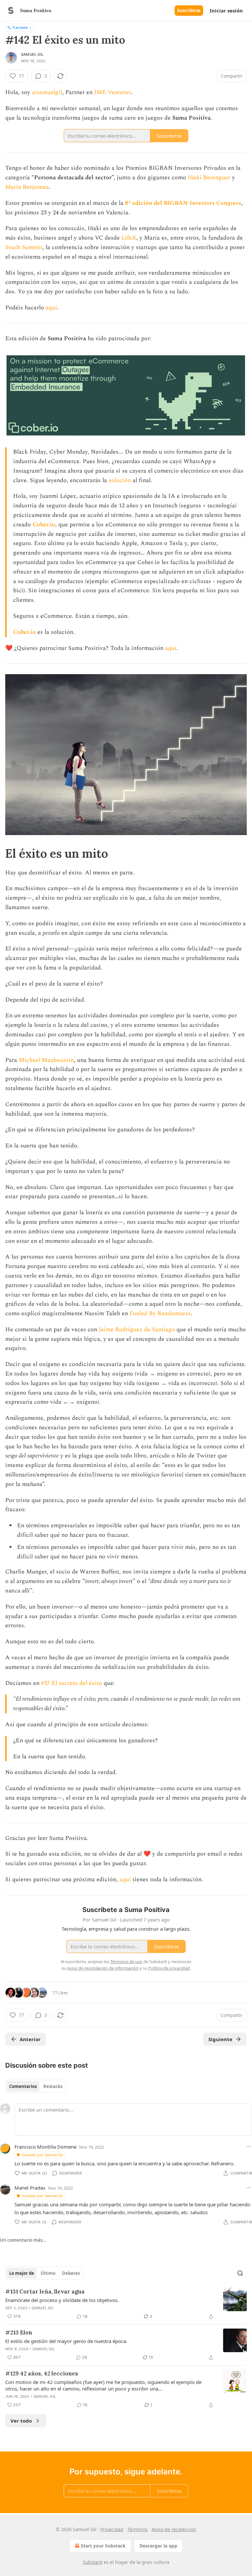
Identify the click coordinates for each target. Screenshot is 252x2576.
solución (120, 480)
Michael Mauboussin (46, 1060)
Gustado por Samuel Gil (42, 2155)
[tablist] (36, 2086)
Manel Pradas (30, 2188)
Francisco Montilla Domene (45, 2147)
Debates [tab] (71, 2273)
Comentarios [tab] (23, 2086)
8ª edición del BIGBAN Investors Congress (183, 203)
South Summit (24, 247)
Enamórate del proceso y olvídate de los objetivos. (62, 2300)
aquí (51, 308)
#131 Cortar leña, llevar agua (45, 2292)
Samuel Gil (32, 54)
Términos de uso (126, 1961)
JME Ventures (113, 92)
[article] (126, 2304)
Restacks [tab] (53, 2086)
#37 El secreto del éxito (72, 1683)
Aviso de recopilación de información (103, 1968)
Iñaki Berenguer (209, 177)
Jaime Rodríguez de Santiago (138, 1329)
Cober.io (44, 525)
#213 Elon (19, 2332)
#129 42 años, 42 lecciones (42, 2373)
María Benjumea (27, 187)
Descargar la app (158, 2546)
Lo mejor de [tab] (22, 2273)
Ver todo (21, 2421)
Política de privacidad (169, 1968)
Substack (93, 2562)
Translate (20, 27)
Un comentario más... (23, 2240)
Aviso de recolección (174, 2529)
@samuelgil (47, 92)
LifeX (129, 238)
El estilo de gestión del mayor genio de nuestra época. (66, 2341)
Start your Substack (103, 2546)
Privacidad (112, 2529)
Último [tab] (48, 2273)
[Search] (240, 2273)
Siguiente (220, 2039)
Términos (137, 2529)
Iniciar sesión (226, 10)
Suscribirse (189, 10)
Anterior (30, 2039)
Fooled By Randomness (160, 1313)
